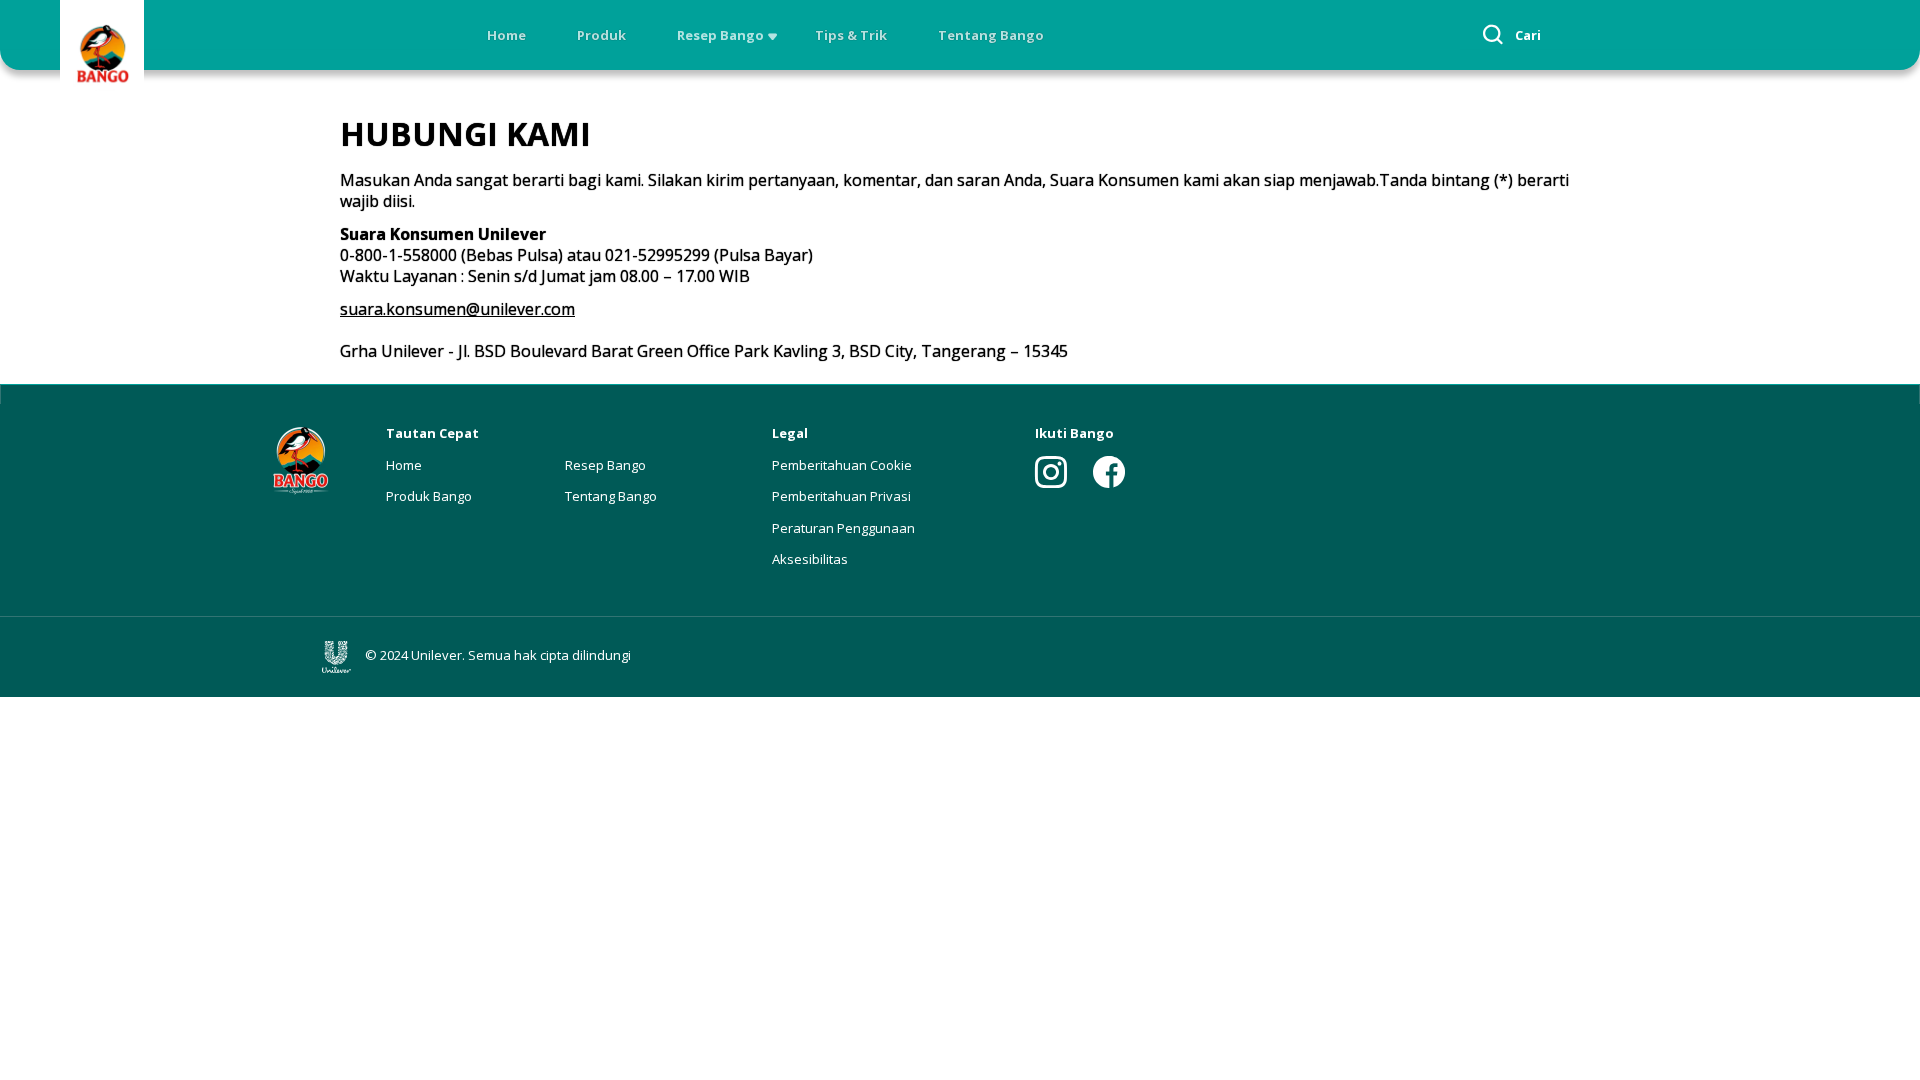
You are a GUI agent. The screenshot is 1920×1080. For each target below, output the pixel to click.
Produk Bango (429, 496)
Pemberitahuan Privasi (841, 496)
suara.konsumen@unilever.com (457, 309)
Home (506, 35)
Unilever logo (341, 657)
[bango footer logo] (300, 459)
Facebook (1109, 472)
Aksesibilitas (810, 559)
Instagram (1051, 472)
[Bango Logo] (102, 56)
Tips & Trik (851, 35)
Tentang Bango (991, 35)
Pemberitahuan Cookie (842, 465)
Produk (601, 35)
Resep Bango (720, 35)
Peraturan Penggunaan (843, 528)
